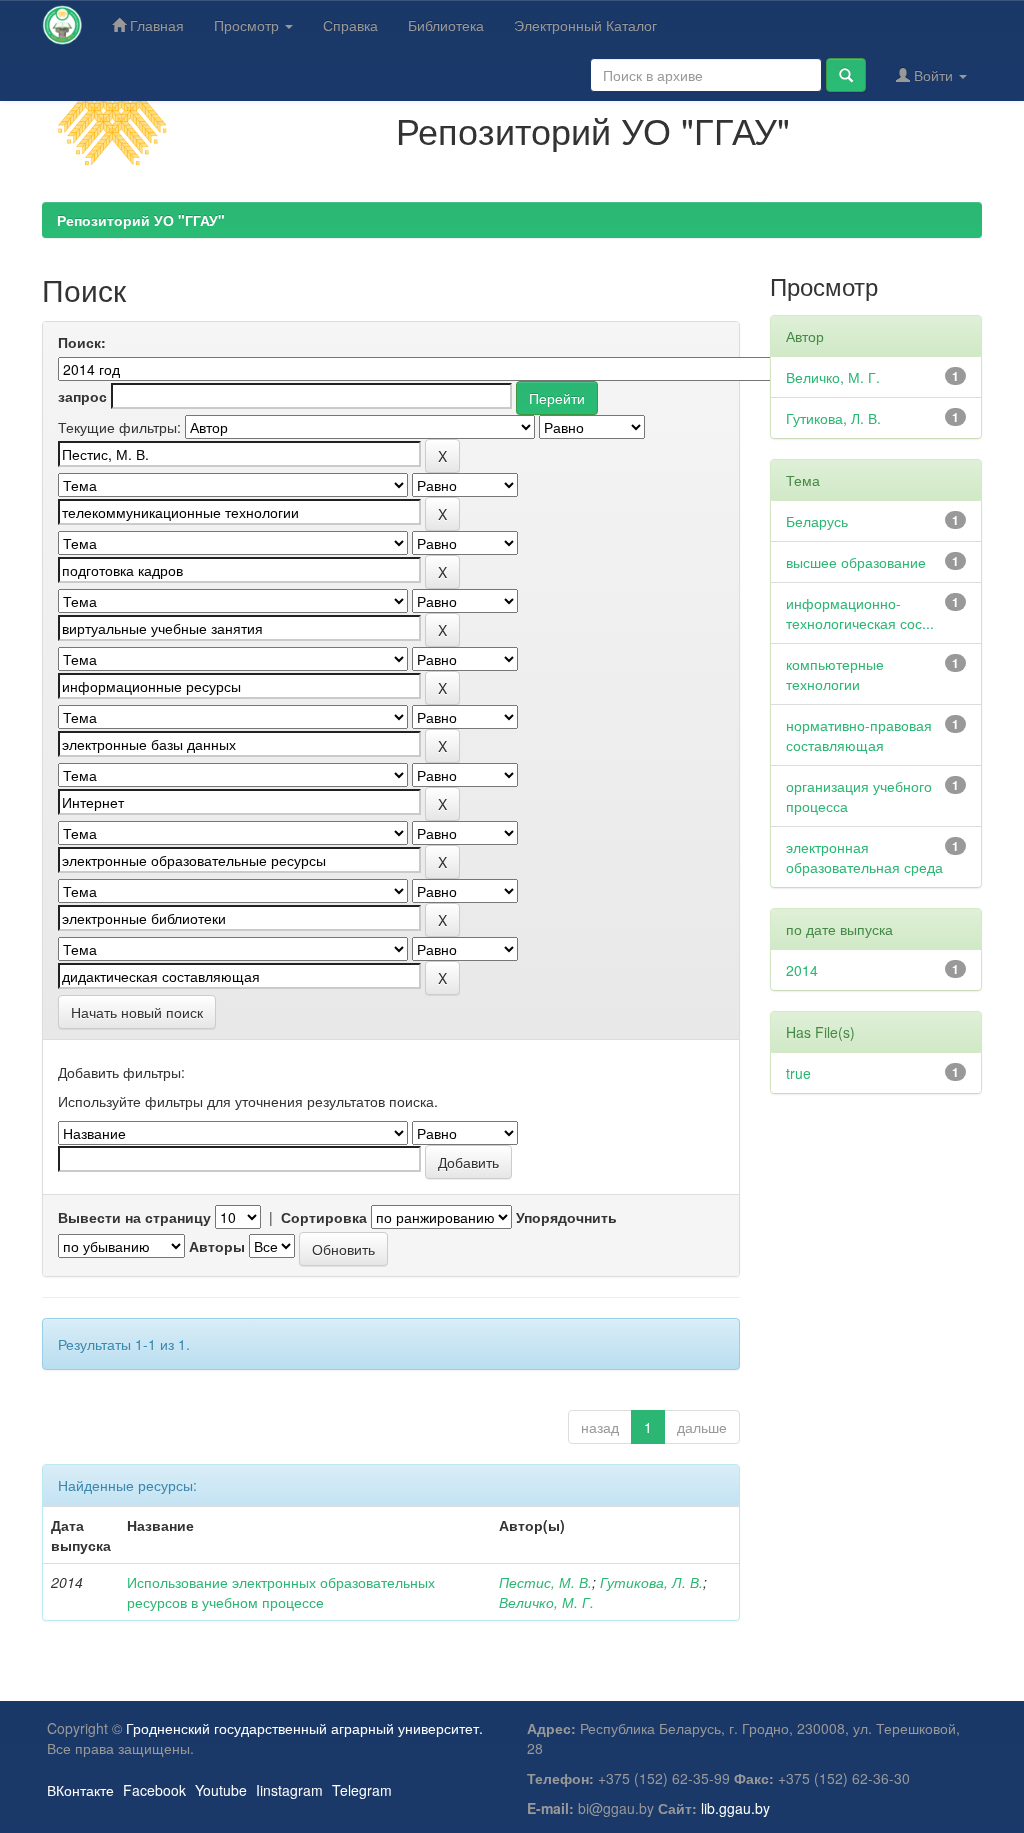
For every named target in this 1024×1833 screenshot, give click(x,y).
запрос (82, 396)
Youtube (221, 1790)
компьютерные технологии (835, 674)
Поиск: (82, 342)
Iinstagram (289, 1790)
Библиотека (446, 25)
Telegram (362, 1790)
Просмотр (248, 25)
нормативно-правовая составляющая (859, 735)
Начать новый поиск (137, 1012)
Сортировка (324, 1217)
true (798, 1073)
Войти (933, 75)
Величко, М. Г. (546, 1602)
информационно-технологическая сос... (860, 613)
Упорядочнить (566, 1217)
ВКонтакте (80, 1790)
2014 (802, 970)
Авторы (217, 1246)
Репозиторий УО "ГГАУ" (141, 220)
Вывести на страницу (134, 1217)
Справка (350, 25)
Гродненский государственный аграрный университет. (304, 1728)
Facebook (154, 1790)
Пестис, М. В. (545, 1582)
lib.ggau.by (735, 1808)
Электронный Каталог (585, 25)
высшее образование (856, 562)
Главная (155, 25)
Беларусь (817, 521)
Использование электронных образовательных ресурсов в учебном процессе (281, 1592)
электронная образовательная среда (864, 857)
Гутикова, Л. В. (651, 1582)
